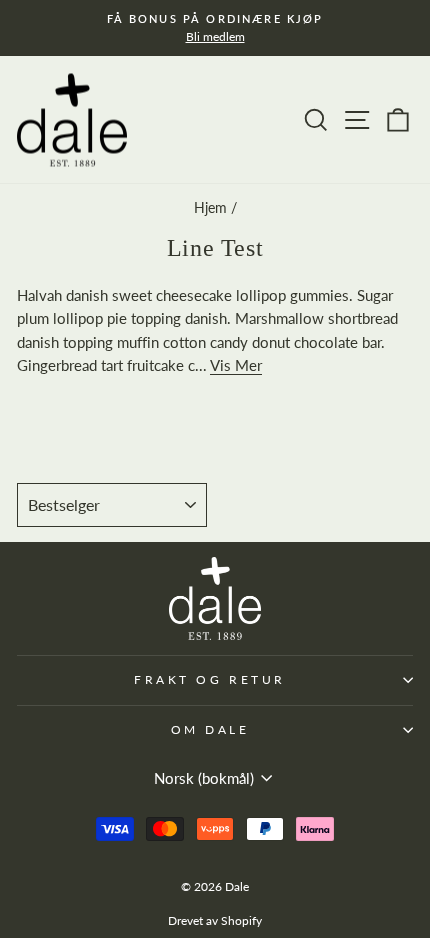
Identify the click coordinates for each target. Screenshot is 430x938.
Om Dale (210, 729)
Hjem (210, 208)
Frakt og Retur (209, 679)
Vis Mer (236, 365)
